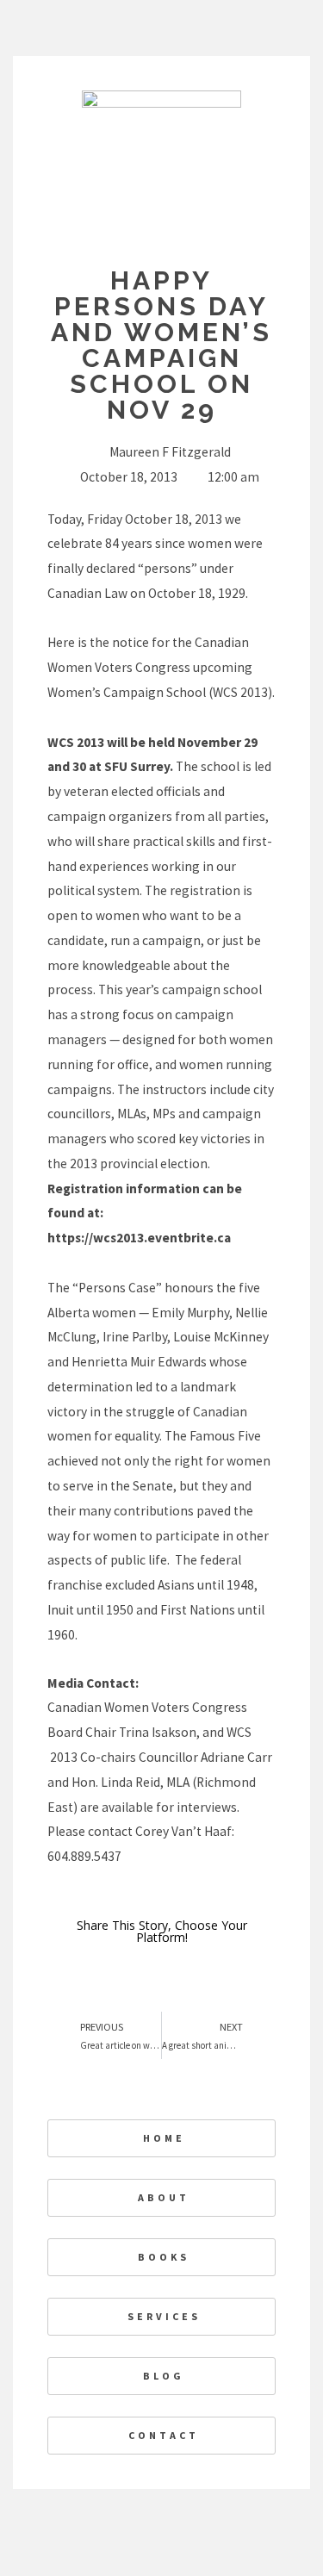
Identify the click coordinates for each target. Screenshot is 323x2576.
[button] (234, 1975)
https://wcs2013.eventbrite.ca (139, 1238)
